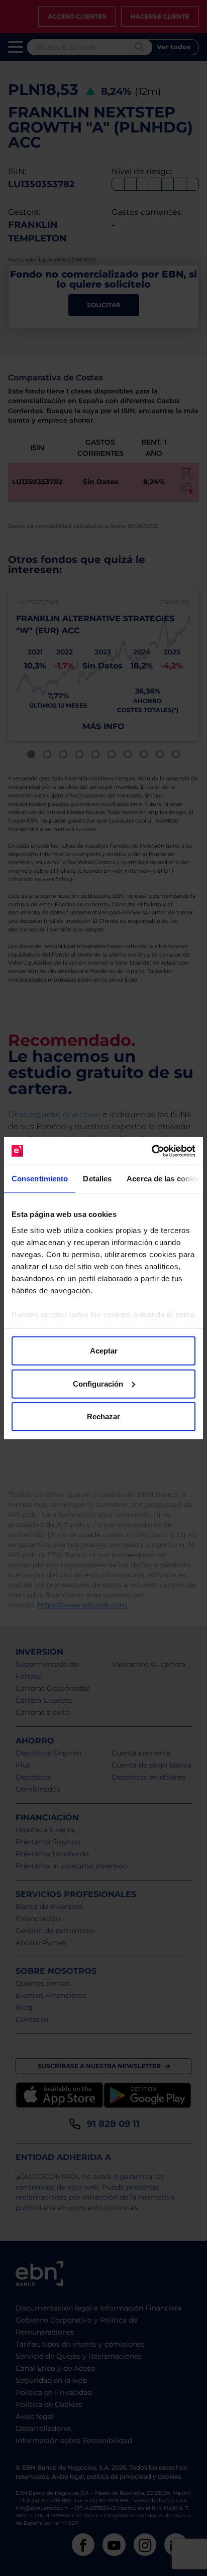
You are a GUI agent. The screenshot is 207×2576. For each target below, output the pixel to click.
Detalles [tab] (97, 1179)
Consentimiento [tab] (40, 1179)
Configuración (98, 1383)
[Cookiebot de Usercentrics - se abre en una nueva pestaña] (151, 1151)
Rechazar (103, 1416)
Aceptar (104, 1351)
